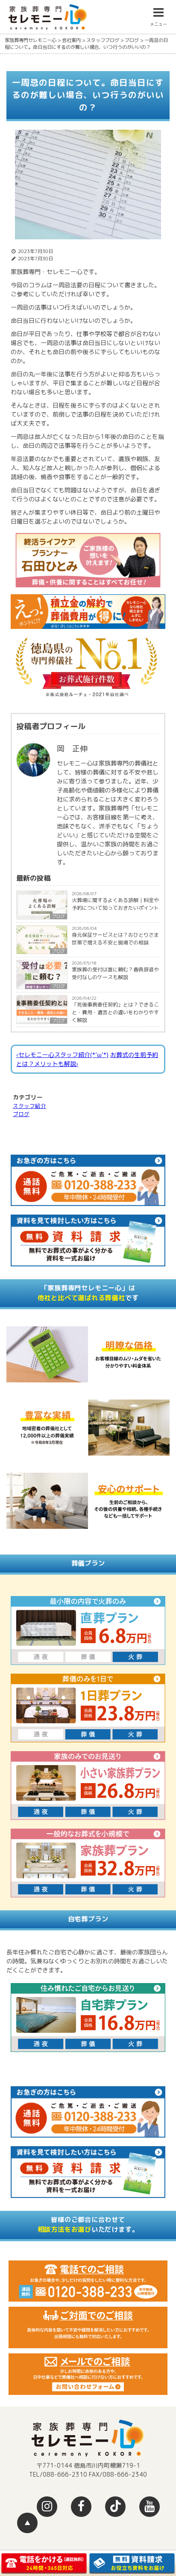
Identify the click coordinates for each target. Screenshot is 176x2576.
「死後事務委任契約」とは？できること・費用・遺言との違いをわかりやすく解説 (115, 1012)
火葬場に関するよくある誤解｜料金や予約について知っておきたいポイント (115, 904)
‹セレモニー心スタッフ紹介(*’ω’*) (62, 1055)
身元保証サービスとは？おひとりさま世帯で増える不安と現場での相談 (115, 939)
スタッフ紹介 (29, 1106)
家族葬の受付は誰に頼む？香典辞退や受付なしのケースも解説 (115, 973)
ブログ (59, 916)
